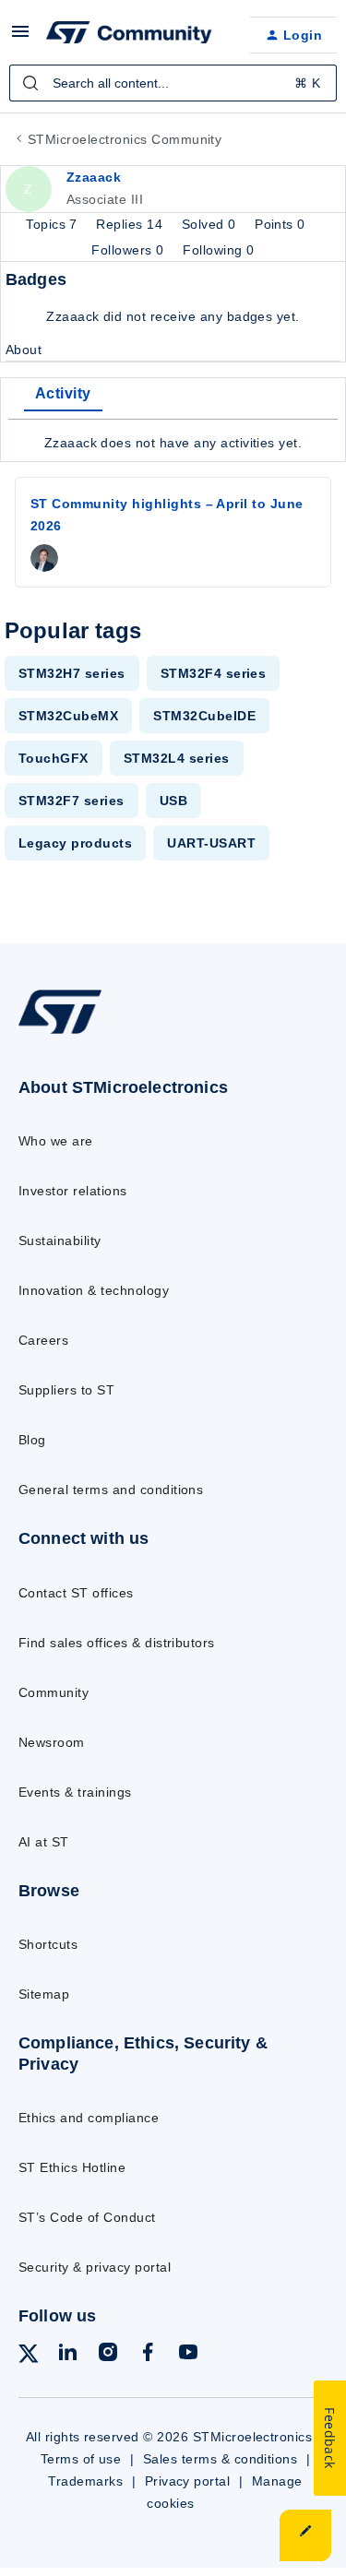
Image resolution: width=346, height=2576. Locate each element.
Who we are (56, 1141)
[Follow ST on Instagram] (108, 2355)
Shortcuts (48, 1944)
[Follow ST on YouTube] (188, 2355)
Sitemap (44, 1994)
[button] (20, 38)
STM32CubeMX (68, 716)
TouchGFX (54, 758)
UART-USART (211, 843)
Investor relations (73, 1191)
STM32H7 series (72, 673)
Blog (32, 1440)
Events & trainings (75, 1792)
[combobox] (173, 83)
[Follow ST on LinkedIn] (67, 2355)
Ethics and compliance (89, 2118)
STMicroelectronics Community (125, 139)
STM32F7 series (72, 801)
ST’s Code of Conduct (87, 2217)
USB (173, 801)
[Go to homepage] (60, 1033)
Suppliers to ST (66, 1390)
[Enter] (30, 83)
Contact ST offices (76, 1593)
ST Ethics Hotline (72, 2167)
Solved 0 (211, 224)
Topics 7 (54, 224)
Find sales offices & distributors (117, 1643)
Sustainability (60, 1241)
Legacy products (75, 843)
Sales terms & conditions (221, 2459)
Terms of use (81, 2459)
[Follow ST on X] (29, 2357)
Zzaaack (94, 177)
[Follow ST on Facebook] (148, 2355)
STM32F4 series (214, 673)
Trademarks (85, 2481)
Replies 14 (131, 224)
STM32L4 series (177, 758)
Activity (63, 393)
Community (54, 1692)
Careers (43, 1340)
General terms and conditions (111, 1490)
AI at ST (44, 1842)
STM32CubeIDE (204, 716)
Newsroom (52, 1742)
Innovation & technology (94, 1290)
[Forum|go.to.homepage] (129, 35)
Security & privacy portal (95, 2267)
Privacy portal (188, 2481)
